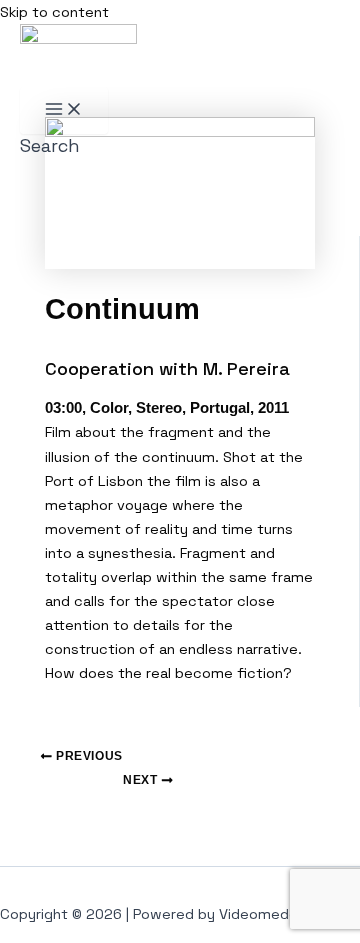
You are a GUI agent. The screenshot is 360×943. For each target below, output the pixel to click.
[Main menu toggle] (64, 110)
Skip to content (54, 12)
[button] (50, 145)
